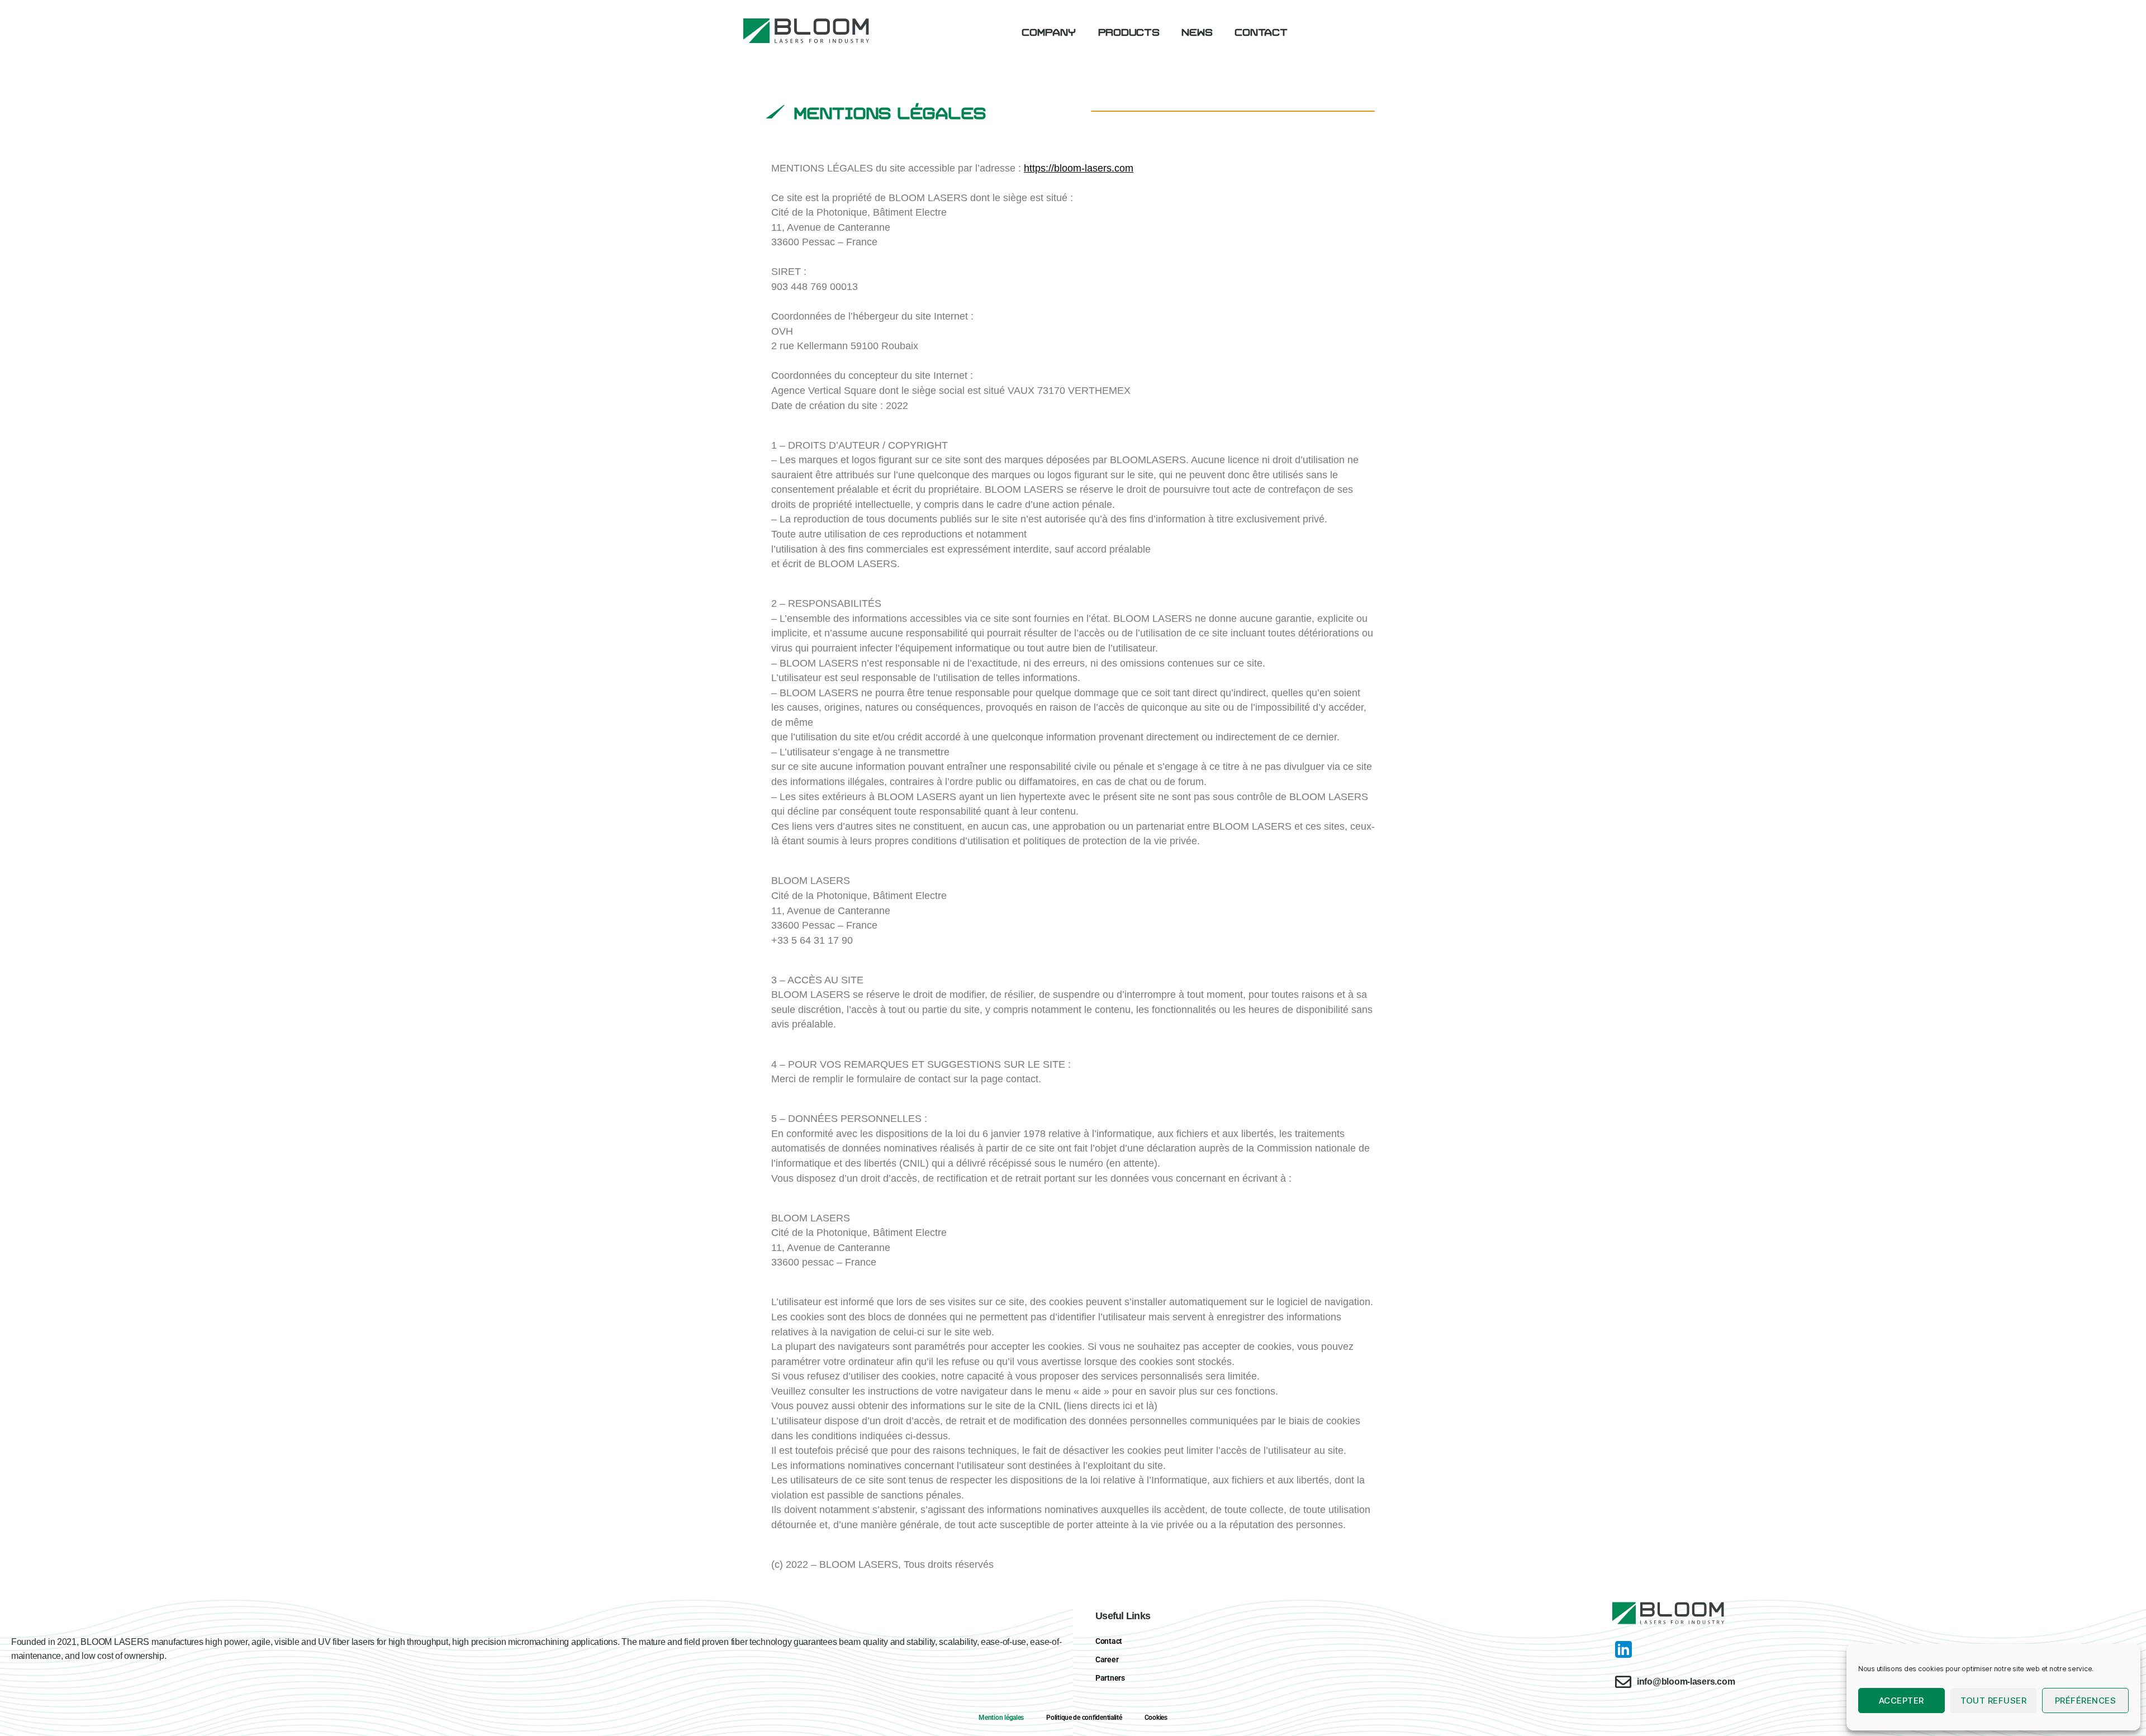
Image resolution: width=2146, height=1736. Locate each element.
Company (1048, 31)
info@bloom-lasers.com (1686, 1682)
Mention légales (1001, 1718)
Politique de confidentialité (1084, 1718)
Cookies (1156, 1718)
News (1197, 31)
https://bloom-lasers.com (1079, 168)
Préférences (2086, 1701)
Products (1129, 31)
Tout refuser (1994, 1701)
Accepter (1902, 1701)
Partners (1110, 1678)
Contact (1261, 31)
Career (1107, 1659)
